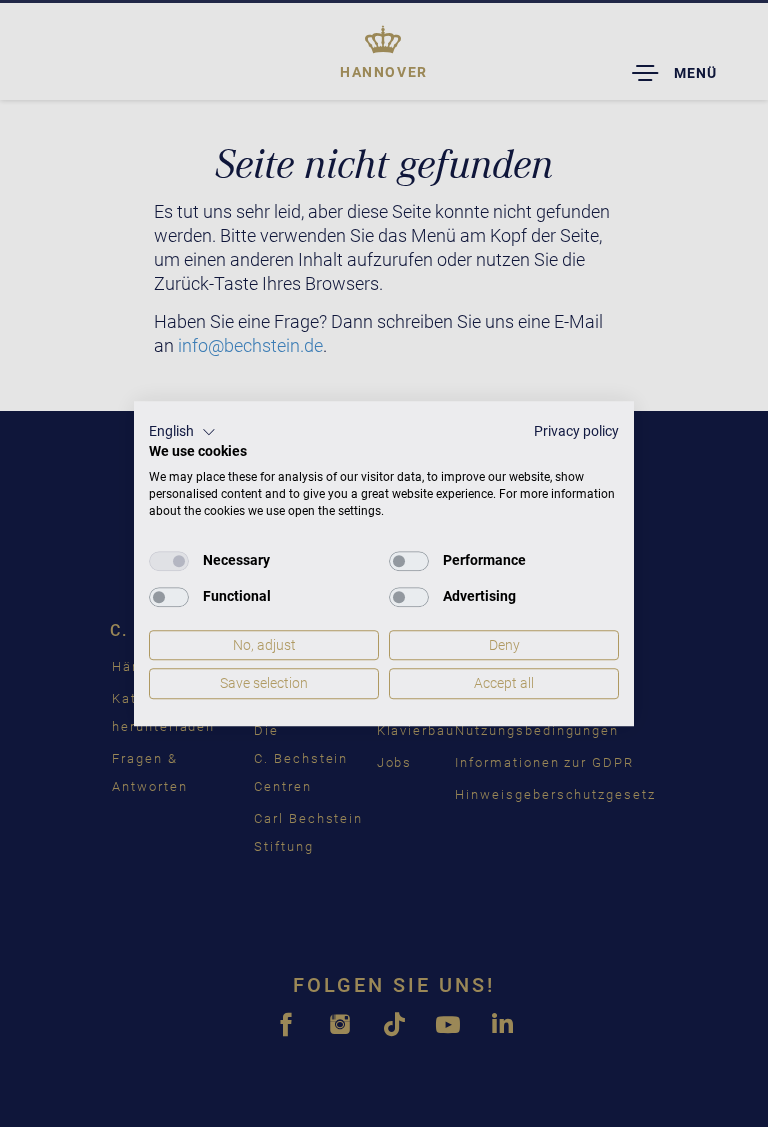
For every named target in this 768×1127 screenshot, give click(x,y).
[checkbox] (169, 561)
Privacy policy (576, 431)
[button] (182, 432)
